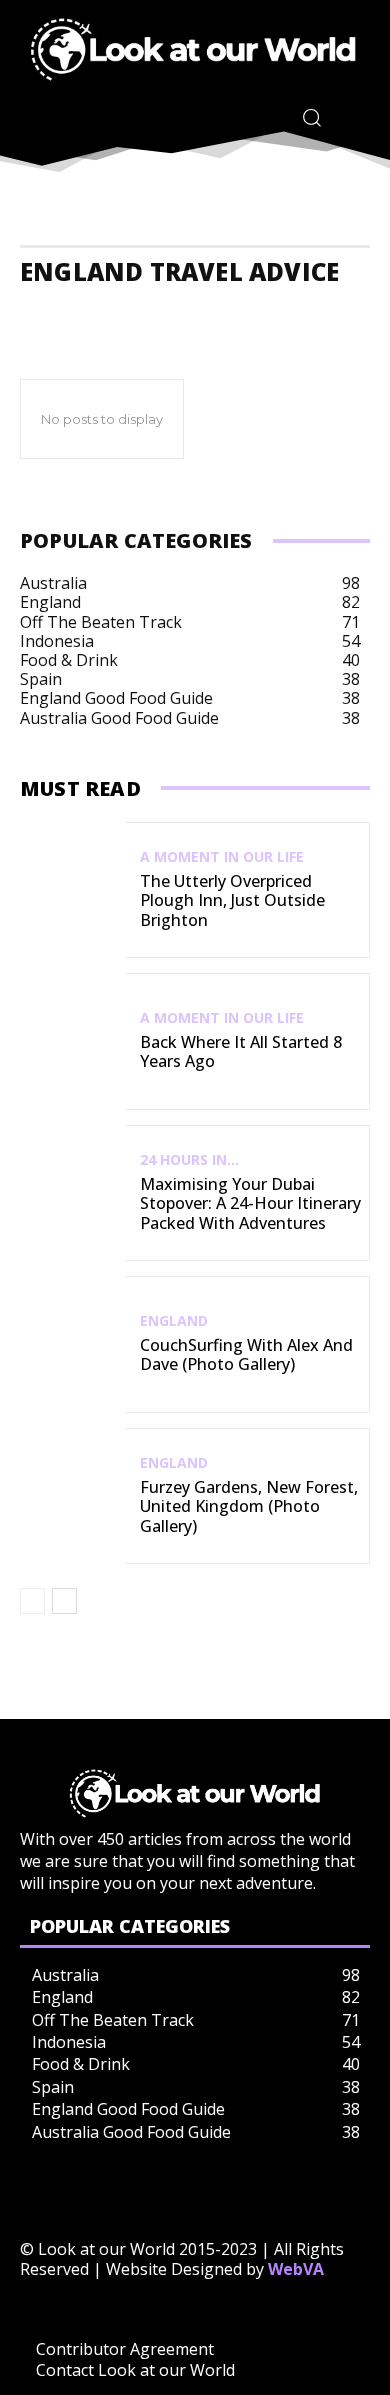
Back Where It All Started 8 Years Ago (241, 1051)
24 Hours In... (189, 1160)
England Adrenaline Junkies (276, 312)
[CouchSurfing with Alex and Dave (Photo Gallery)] (72, 1344)
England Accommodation (102, 312)
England (174, 1321)
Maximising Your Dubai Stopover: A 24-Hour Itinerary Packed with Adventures (250, 1203)
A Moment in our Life (222, 857)
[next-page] (64, 1601)
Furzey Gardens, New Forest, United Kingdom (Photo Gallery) (249, 1506)
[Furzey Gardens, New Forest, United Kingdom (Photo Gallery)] (72, 1496)
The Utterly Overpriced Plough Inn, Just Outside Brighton (232, 900)
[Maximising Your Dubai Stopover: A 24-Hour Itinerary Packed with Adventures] (72, 1193)
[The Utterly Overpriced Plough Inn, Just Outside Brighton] (72, 890)
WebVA (296, 2269)
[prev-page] (32, 1601)
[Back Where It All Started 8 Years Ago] (72, 1041)
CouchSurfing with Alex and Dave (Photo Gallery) (246, 1354)
